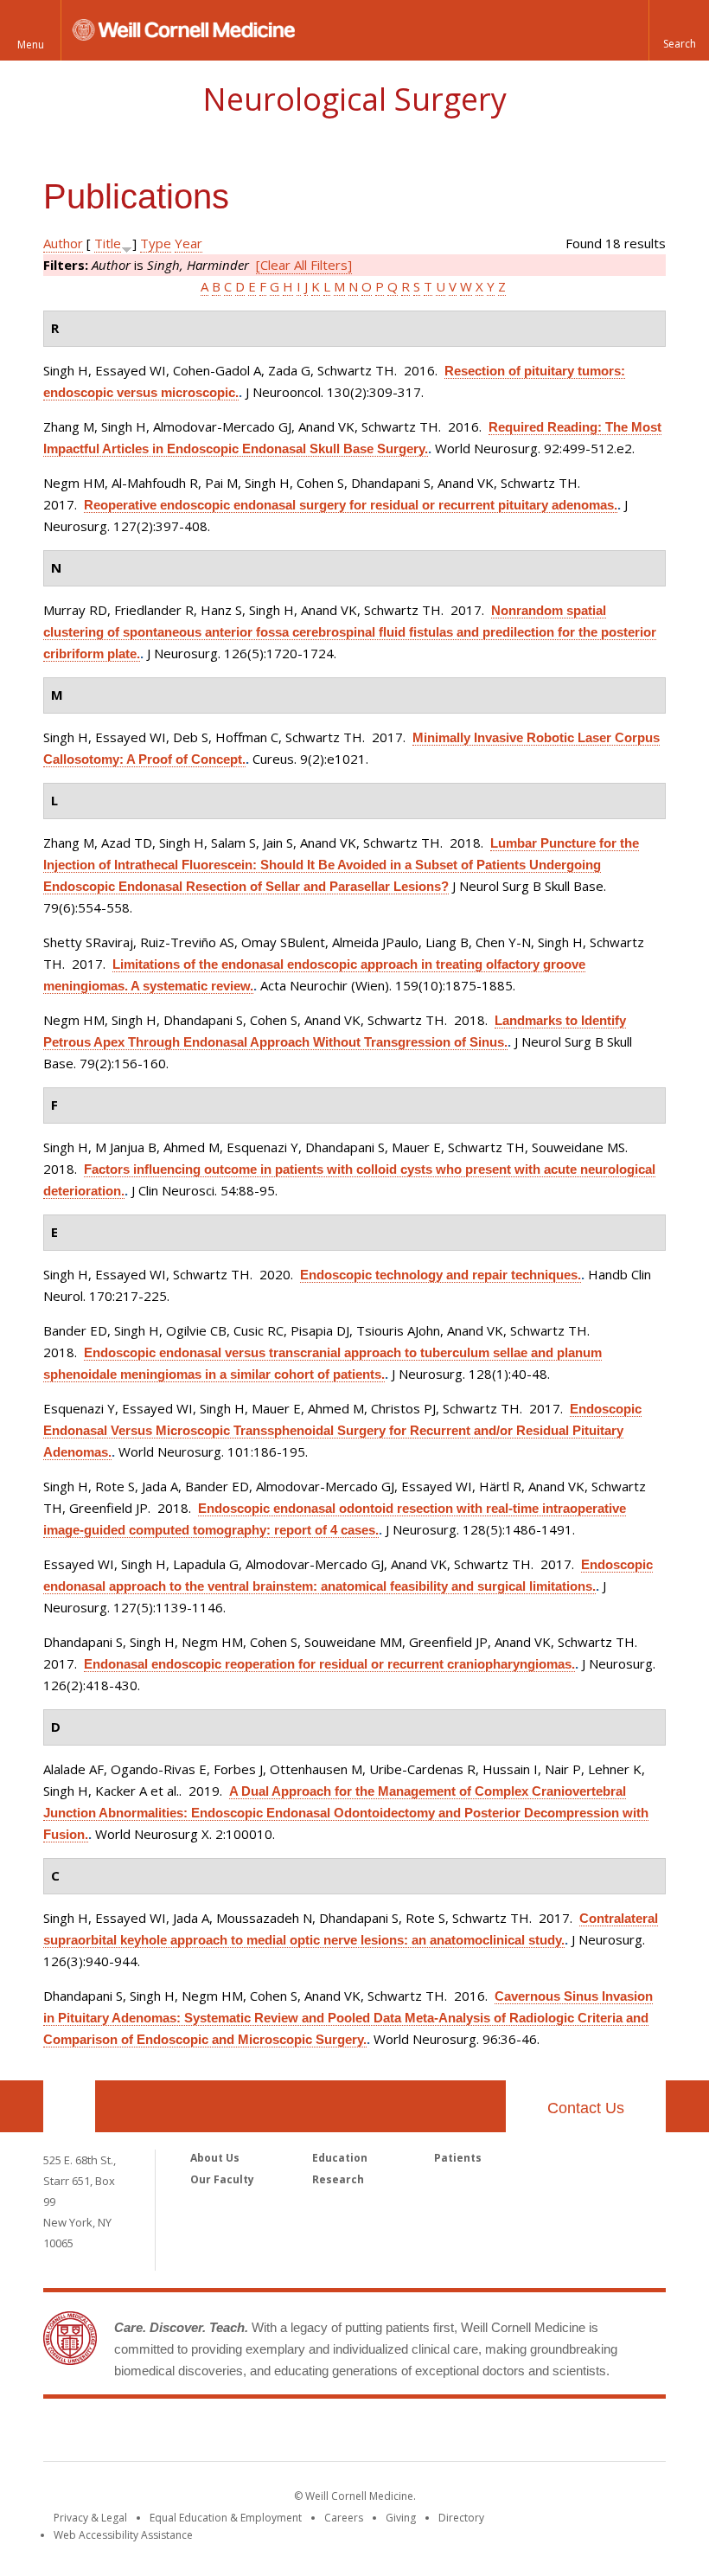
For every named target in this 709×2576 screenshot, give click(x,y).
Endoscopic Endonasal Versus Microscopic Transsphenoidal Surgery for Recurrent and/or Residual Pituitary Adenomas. (342, 1430)
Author (63, 243)
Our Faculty (222, 2179)
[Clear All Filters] (304, 265)
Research (338, 2179)
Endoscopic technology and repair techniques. (441, 1275)
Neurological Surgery (354, 99)
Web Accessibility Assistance (123, 2535)
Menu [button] (31, 45)
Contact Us (586, 2108)
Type (156, 243)
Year (188, 243)
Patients (458, 2158)
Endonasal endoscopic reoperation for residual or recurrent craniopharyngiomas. (329, 1664)
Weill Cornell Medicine (354, 2433)
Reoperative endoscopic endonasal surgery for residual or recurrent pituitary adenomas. (351, 505)
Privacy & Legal (90, 2518)
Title (108, 243)
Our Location (69, 2106)
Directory (461, 2518)
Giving (401, 2518)
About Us (215, 2158)
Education (340, 2158)
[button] (679, 30)
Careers (344, 2518)
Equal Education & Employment (226, 2518)
